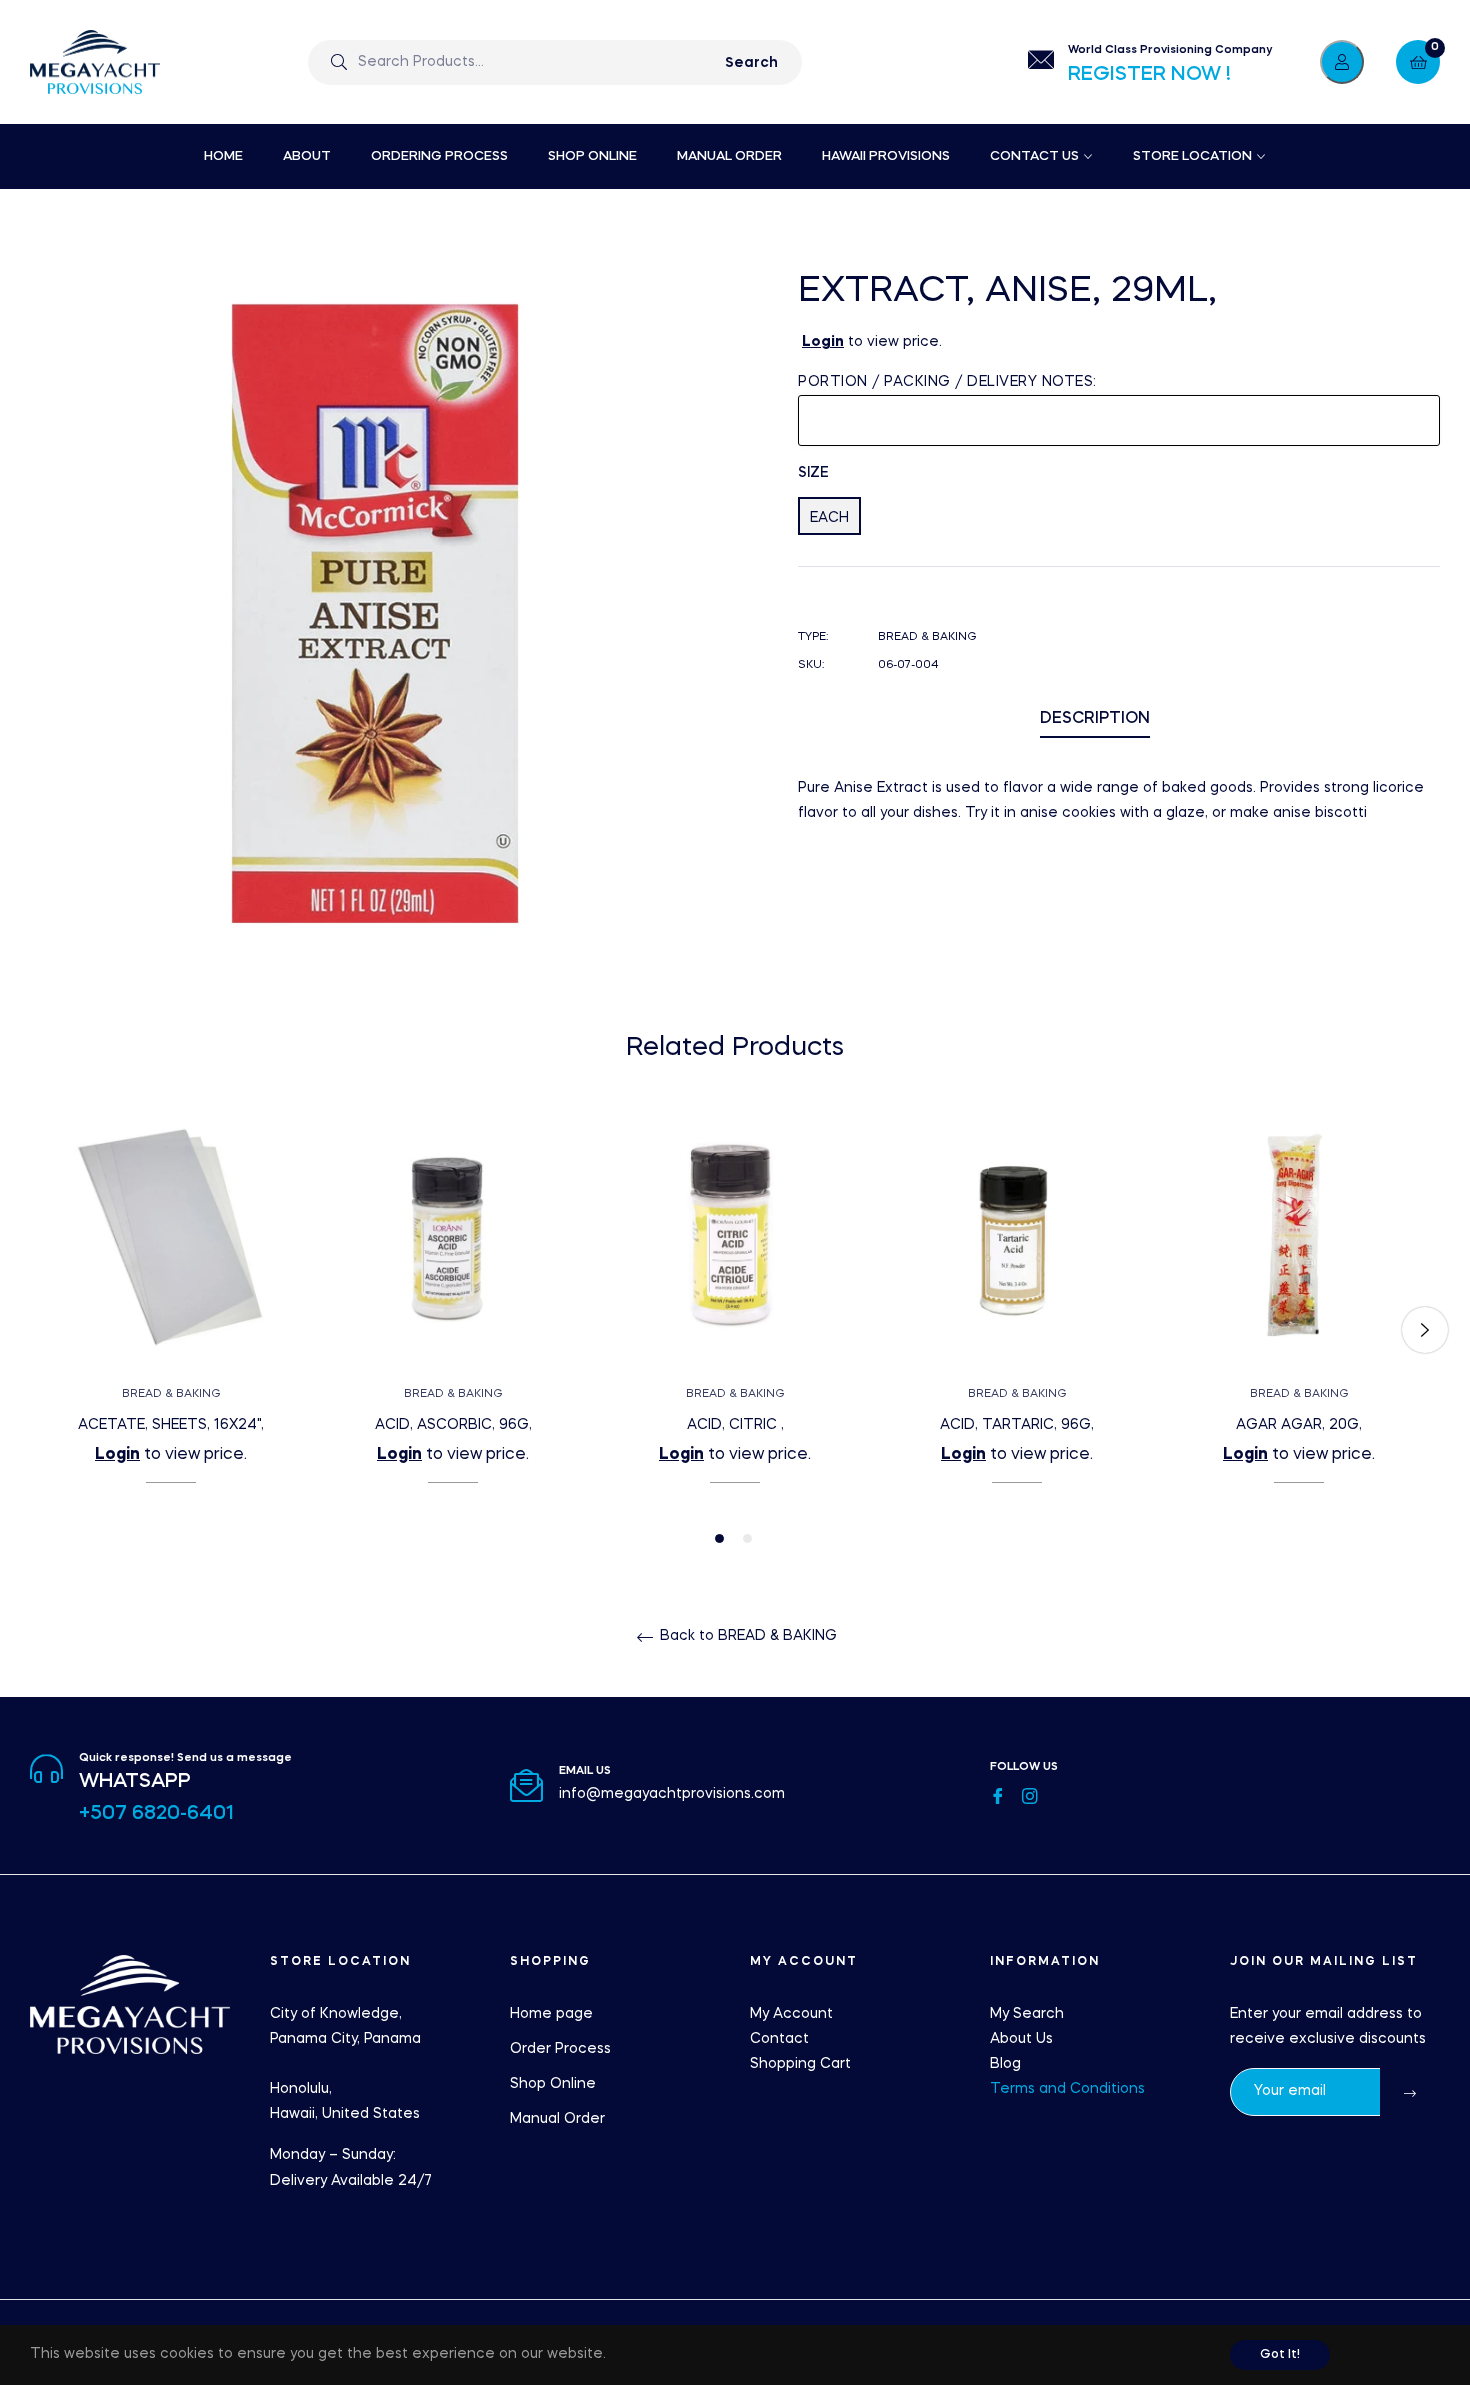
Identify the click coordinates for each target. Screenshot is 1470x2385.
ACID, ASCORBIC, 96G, (453, 1425)
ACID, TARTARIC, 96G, (1017, 1425)
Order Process (560, 2049)
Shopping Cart (800, 2064)
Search (751, 63)
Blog (1005, 2064)
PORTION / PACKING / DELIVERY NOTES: (947, 382)
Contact (779, 2039)
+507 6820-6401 (156, 1814)
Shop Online (553, 2084)
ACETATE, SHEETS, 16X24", (171, 1425)
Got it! (1280, 2355)
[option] (171, 1330)
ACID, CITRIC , (735, 1425)
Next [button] (1425, 1330)
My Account (791, 2014)
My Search (1027, 2014)
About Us (1021, 2039)
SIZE (813, 473)
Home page (551, 2014)
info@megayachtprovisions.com (672, 1794)
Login (823, 342)
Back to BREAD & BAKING (746, 1636)
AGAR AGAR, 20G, (1299, 1425)
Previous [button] (45, 1330)
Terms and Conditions (1067, 2089)
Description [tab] (1095, 719)
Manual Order (557, 2119)
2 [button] (747, 1538)
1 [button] (719, 1538)
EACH (829, 518)
